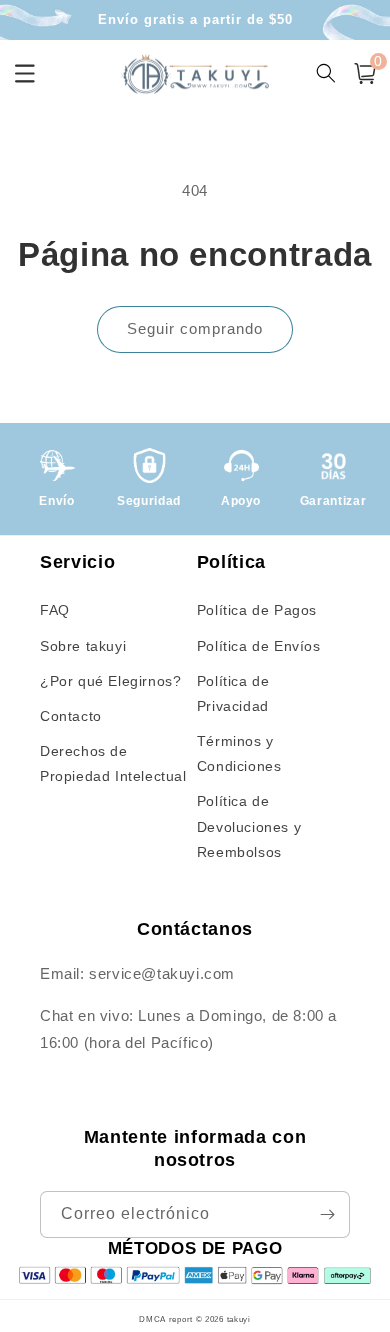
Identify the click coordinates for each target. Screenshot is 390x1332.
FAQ (55, 610)
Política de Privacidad (233, 693)
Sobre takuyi (83, 646)
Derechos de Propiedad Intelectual (113, 763)
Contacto (71, 716)
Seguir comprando (195, 328)
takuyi (239, 1319)
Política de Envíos (259, 646)
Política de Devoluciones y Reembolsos (249, 826)
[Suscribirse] (327, 1214)
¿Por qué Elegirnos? (110, 681)
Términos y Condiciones (239, 753)
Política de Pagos (257, 610)
